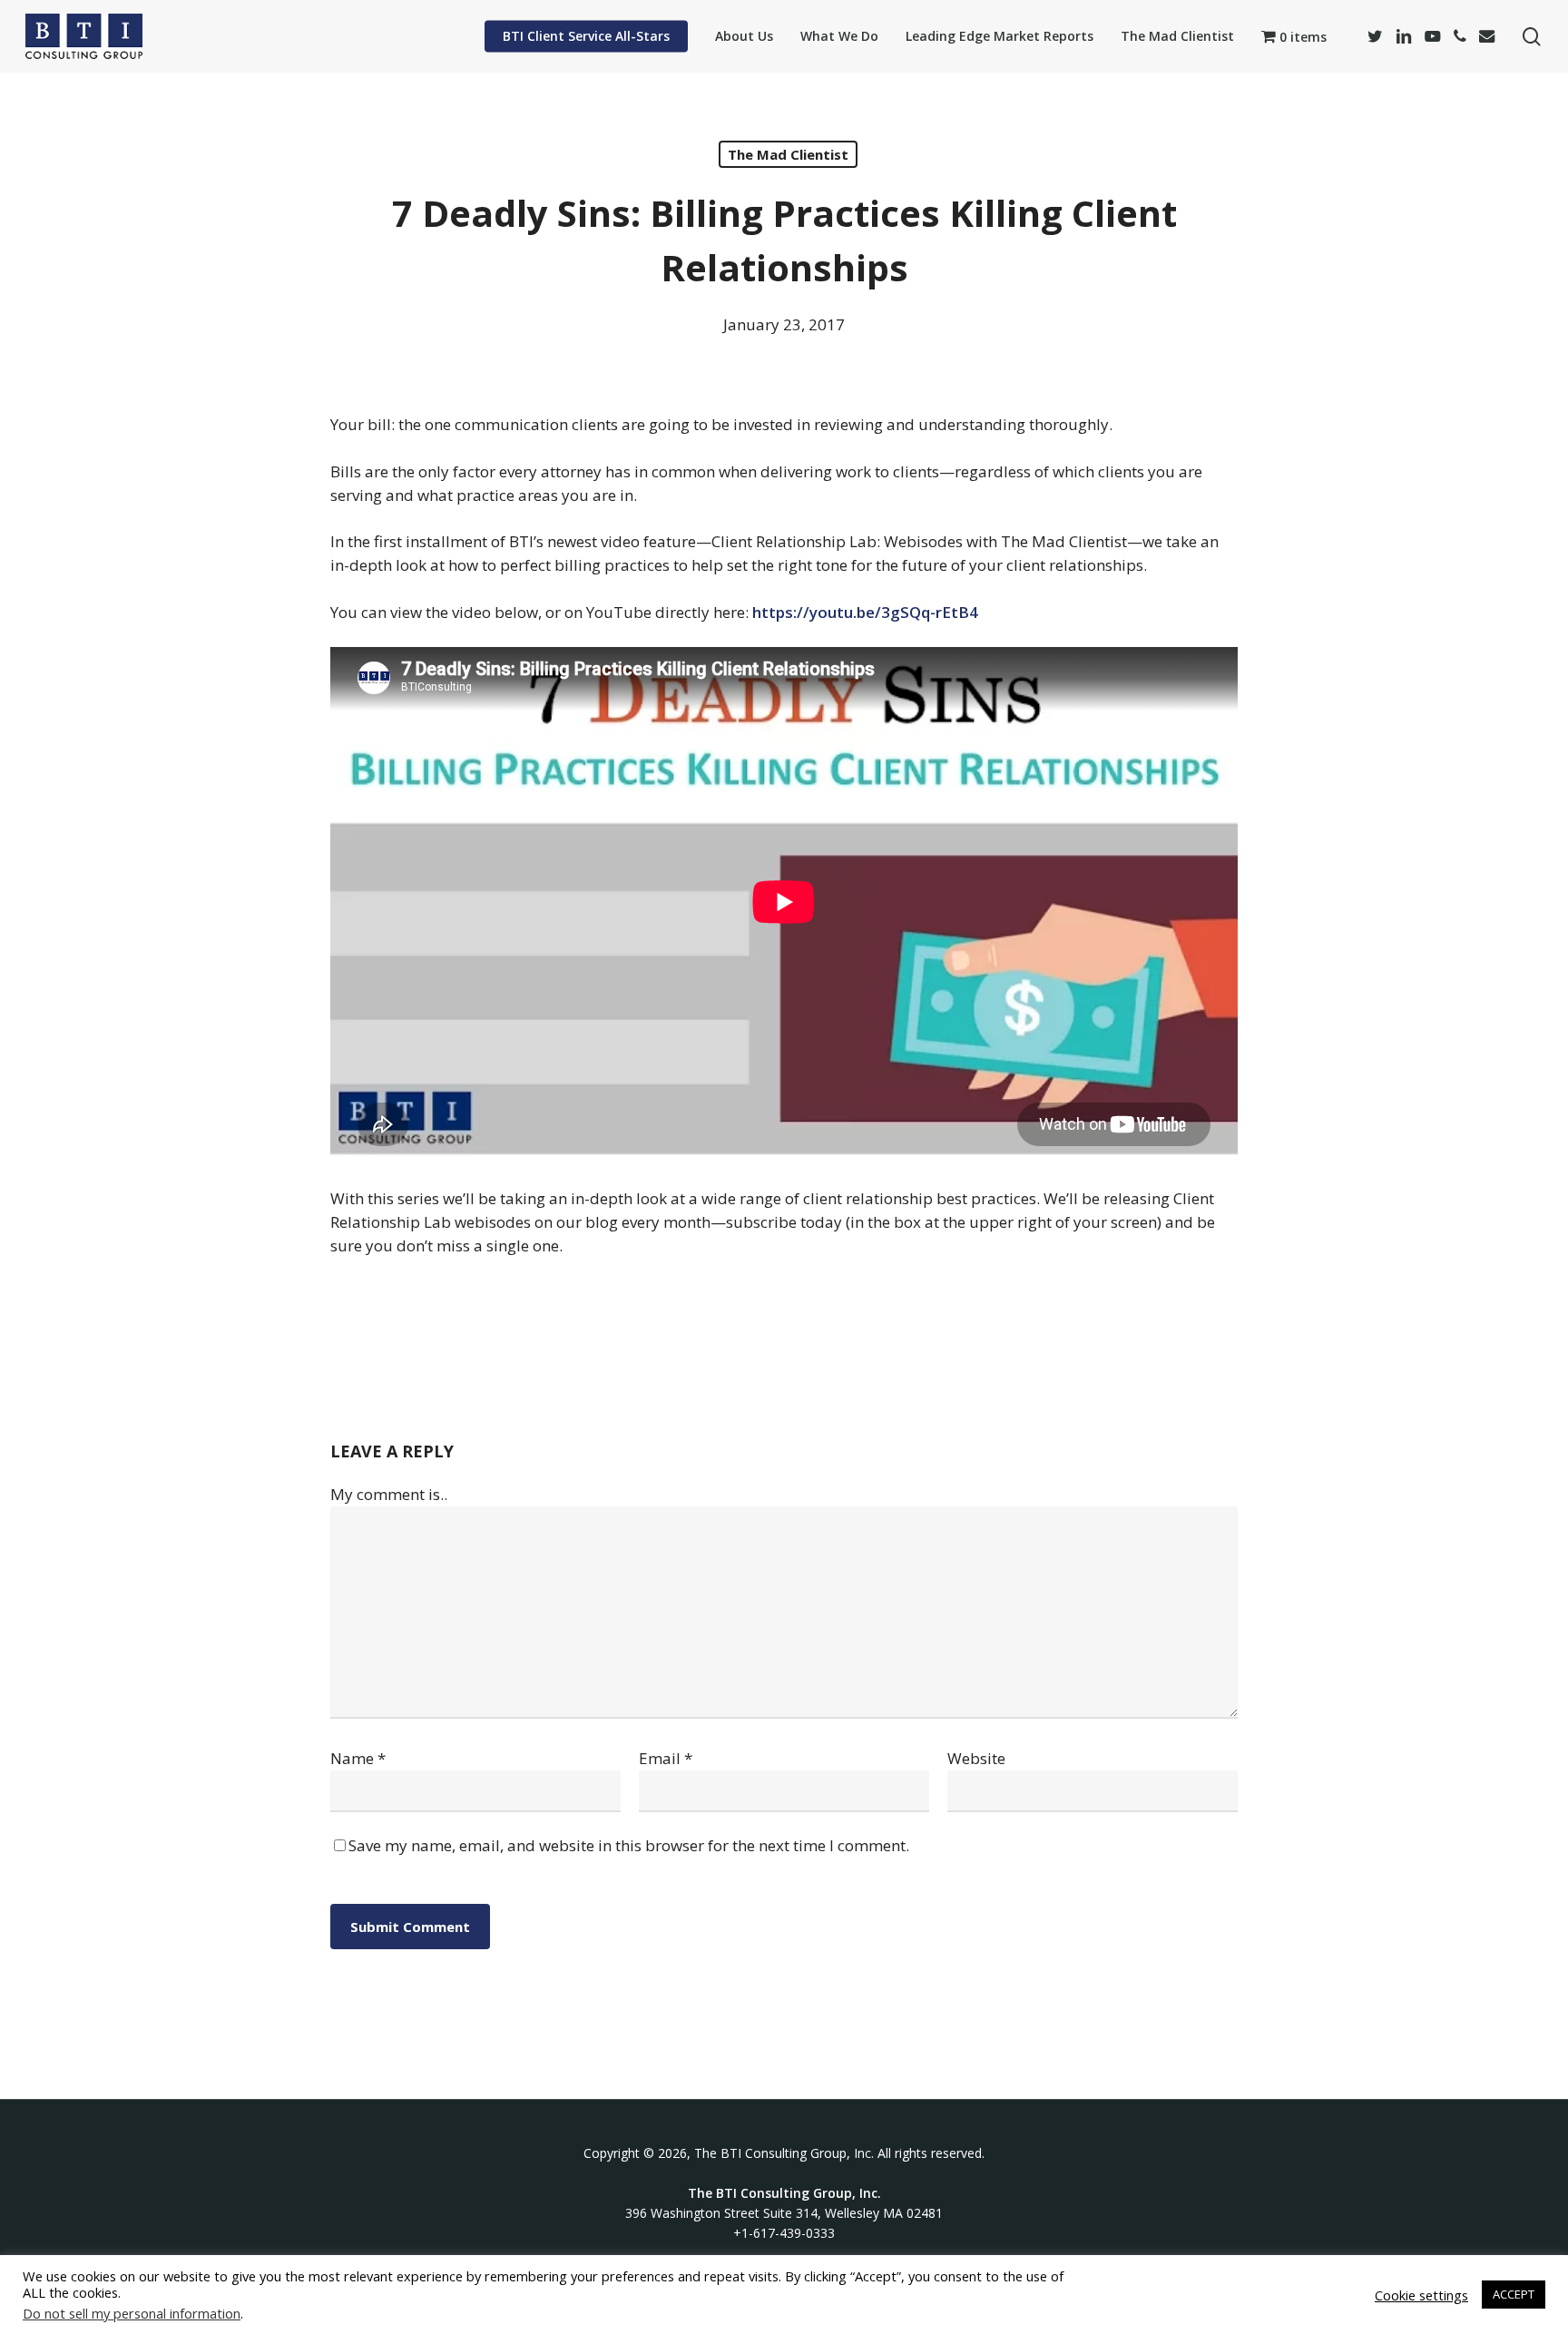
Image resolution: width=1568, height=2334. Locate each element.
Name (358, 1758)
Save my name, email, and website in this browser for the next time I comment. (629, 1845)
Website (976, 1758)
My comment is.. (389, 1494)
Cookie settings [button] (1421, 2295)
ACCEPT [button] (1514, 2294)
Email (666, 1758)
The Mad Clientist (788, 154)
